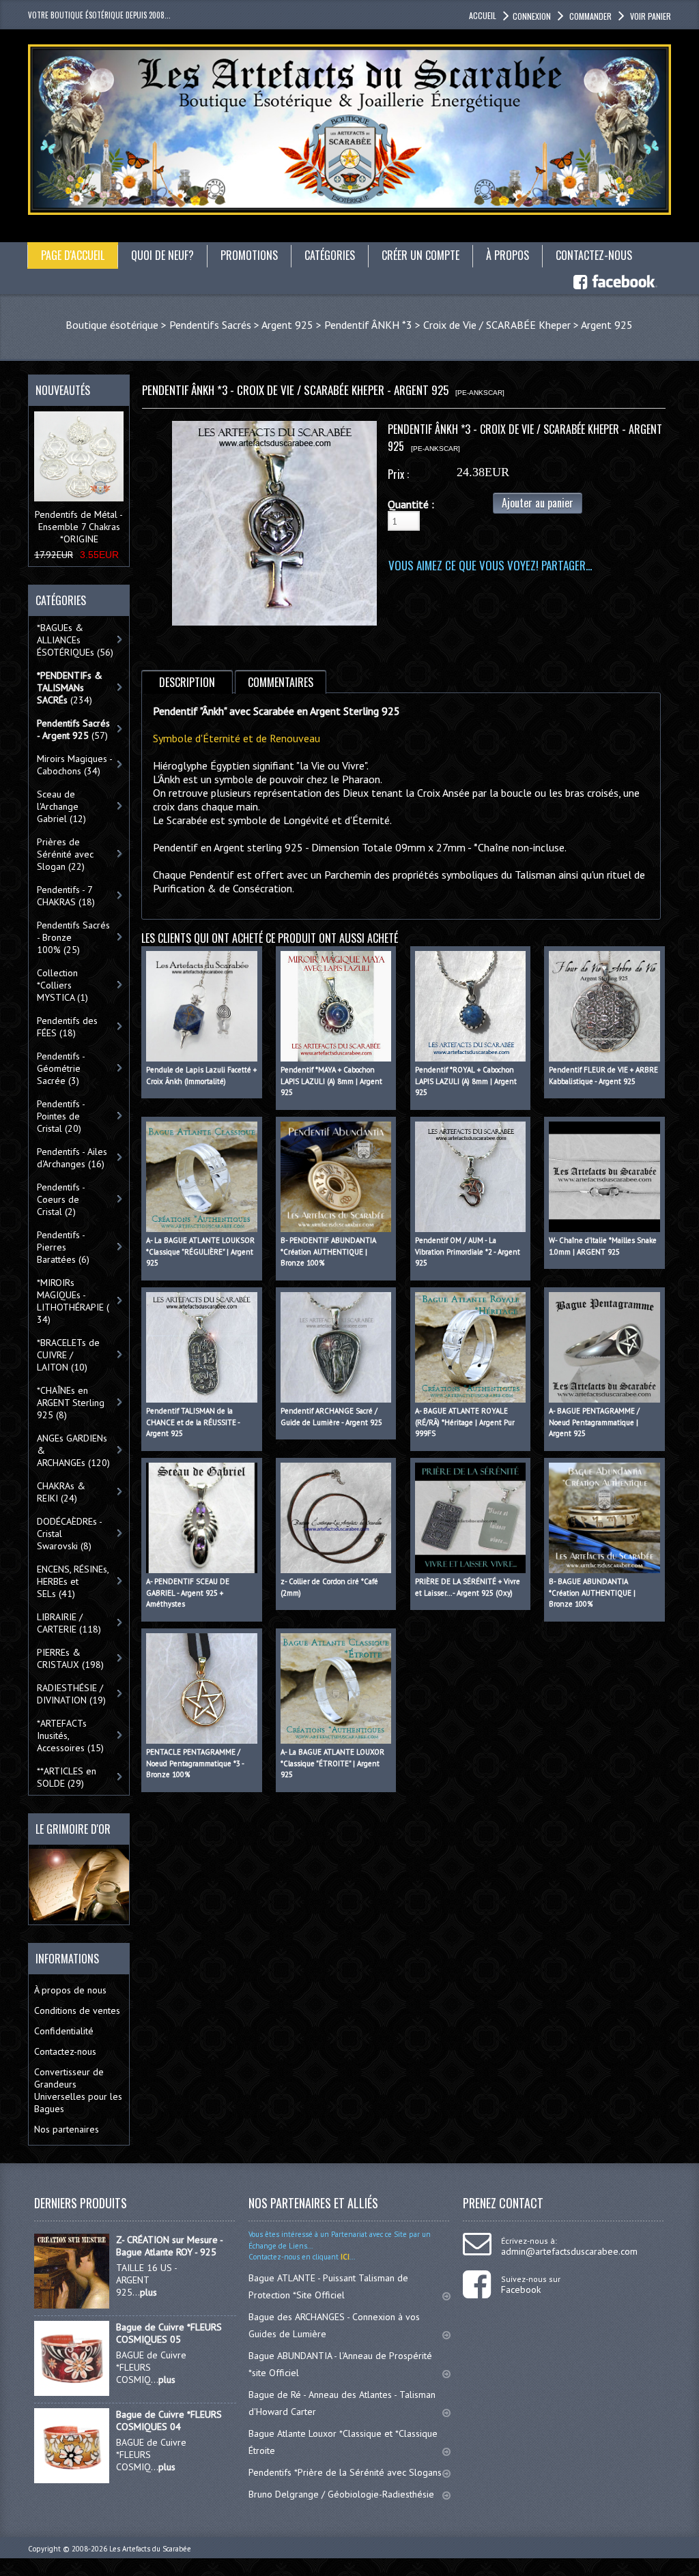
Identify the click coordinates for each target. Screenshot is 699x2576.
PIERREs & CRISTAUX (70, 1658)
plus (148, 2292)
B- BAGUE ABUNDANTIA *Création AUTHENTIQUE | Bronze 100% (592, 1593)
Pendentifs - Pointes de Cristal (61, 1116)
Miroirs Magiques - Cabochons (75, 765)
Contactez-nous (65, 2051)
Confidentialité (64, 2031)
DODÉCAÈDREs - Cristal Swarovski (70, 1534)
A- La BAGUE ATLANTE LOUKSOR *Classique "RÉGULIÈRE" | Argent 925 (200, 1252)
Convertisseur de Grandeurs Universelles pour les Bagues (78, 2090)
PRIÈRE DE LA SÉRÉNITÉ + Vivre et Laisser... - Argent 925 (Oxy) (468, 1587)
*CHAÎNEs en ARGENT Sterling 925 (71, 1403)
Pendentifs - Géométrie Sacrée (61, 1068)
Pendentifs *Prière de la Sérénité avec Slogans (345, 2472)
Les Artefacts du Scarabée (150, 2549)
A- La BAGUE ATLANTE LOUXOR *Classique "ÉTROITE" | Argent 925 (332, 1763)
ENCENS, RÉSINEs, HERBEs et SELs (73, 1581)
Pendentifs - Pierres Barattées (63, 1247)
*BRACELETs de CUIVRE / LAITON (68, 1355)
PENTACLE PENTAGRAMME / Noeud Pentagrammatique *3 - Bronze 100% (195, 1763)
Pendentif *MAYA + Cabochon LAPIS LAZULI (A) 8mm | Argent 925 (331, 1081)
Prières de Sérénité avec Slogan (65, 854)
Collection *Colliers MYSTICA (62, 985)
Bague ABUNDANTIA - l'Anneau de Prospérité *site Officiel (340, 2364)
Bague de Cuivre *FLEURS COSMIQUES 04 (169, 2420)
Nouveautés (63, 390)
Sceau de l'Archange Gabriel (61, 806)
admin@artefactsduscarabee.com (569, 2251)
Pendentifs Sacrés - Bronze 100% (73, 937)
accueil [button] (483, 15)
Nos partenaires (67, 2129)
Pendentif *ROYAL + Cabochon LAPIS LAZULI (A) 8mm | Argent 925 (466, 1081)
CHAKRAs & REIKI (61, 1492)
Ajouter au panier (538, 503)
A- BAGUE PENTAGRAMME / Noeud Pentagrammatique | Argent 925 (594, 1422)
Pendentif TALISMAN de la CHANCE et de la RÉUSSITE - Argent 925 (193, 1422)
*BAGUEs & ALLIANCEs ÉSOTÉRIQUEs (75, 640)
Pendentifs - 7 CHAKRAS (66, 896)
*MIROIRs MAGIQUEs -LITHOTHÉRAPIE (73, 1301)
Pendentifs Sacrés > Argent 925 (241, 325)
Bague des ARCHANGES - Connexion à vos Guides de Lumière (334, 2325)
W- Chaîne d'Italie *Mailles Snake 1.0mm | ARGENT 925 (603, 1246)
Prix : (398, 474)
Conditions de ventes (77, 2010)
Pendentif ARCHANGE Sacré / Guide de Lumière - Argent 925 (331, 1417)
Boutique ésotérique (112, 325)
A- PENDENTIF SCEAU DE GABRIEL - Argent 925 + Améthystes (188, 1593)
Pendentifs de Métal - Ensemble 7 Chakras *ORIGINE (79, 527)
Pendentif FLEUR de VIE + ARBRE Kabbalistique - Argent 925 (603, 1075)
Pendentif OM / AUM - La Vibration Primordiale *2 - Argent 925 (468, 1252)
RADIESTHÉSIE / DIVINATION (71, 1694)
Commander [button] (590, 16)
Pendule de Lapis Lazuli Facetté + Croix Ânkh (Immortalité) (201, 1075)
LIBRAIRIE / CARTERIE (69, 1623)
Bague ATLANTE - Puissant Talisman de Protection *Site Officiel (328, 2286)
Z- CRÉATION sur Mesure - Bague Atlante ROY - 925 (169, 2246)
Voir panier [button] (651, 16)
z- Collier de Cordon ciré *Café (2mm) (329, 1587)
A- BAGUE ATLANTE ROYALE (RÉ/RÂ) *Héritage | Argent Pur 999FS (465, 1422)
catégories (330, 255)
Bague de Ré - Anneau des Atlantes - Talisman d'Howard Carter (342, 2403)
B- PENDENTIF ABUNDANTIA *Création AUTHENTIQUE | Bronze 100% (328, 1252)
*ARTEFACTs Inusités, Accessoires (70, 1736)
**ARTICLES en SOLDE (67, 1777)
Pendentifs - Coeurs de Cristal (61, 1199)
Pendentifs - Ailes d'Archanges (72, 1158)
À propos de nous (70, 1990)
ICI (344, 2257)
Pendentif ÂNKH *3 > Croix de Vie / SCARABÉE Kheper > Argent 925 (479, 325)
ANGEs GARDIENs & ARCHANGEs (73, 1450)
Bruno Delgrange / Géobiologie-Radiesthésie (341, 2494)
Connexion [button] (532, 16)
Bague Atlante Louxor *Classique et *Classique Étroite (343, 2442)
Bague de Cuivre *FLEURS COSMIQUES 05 (169, 2333)
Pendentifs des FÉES (67, 1027)
